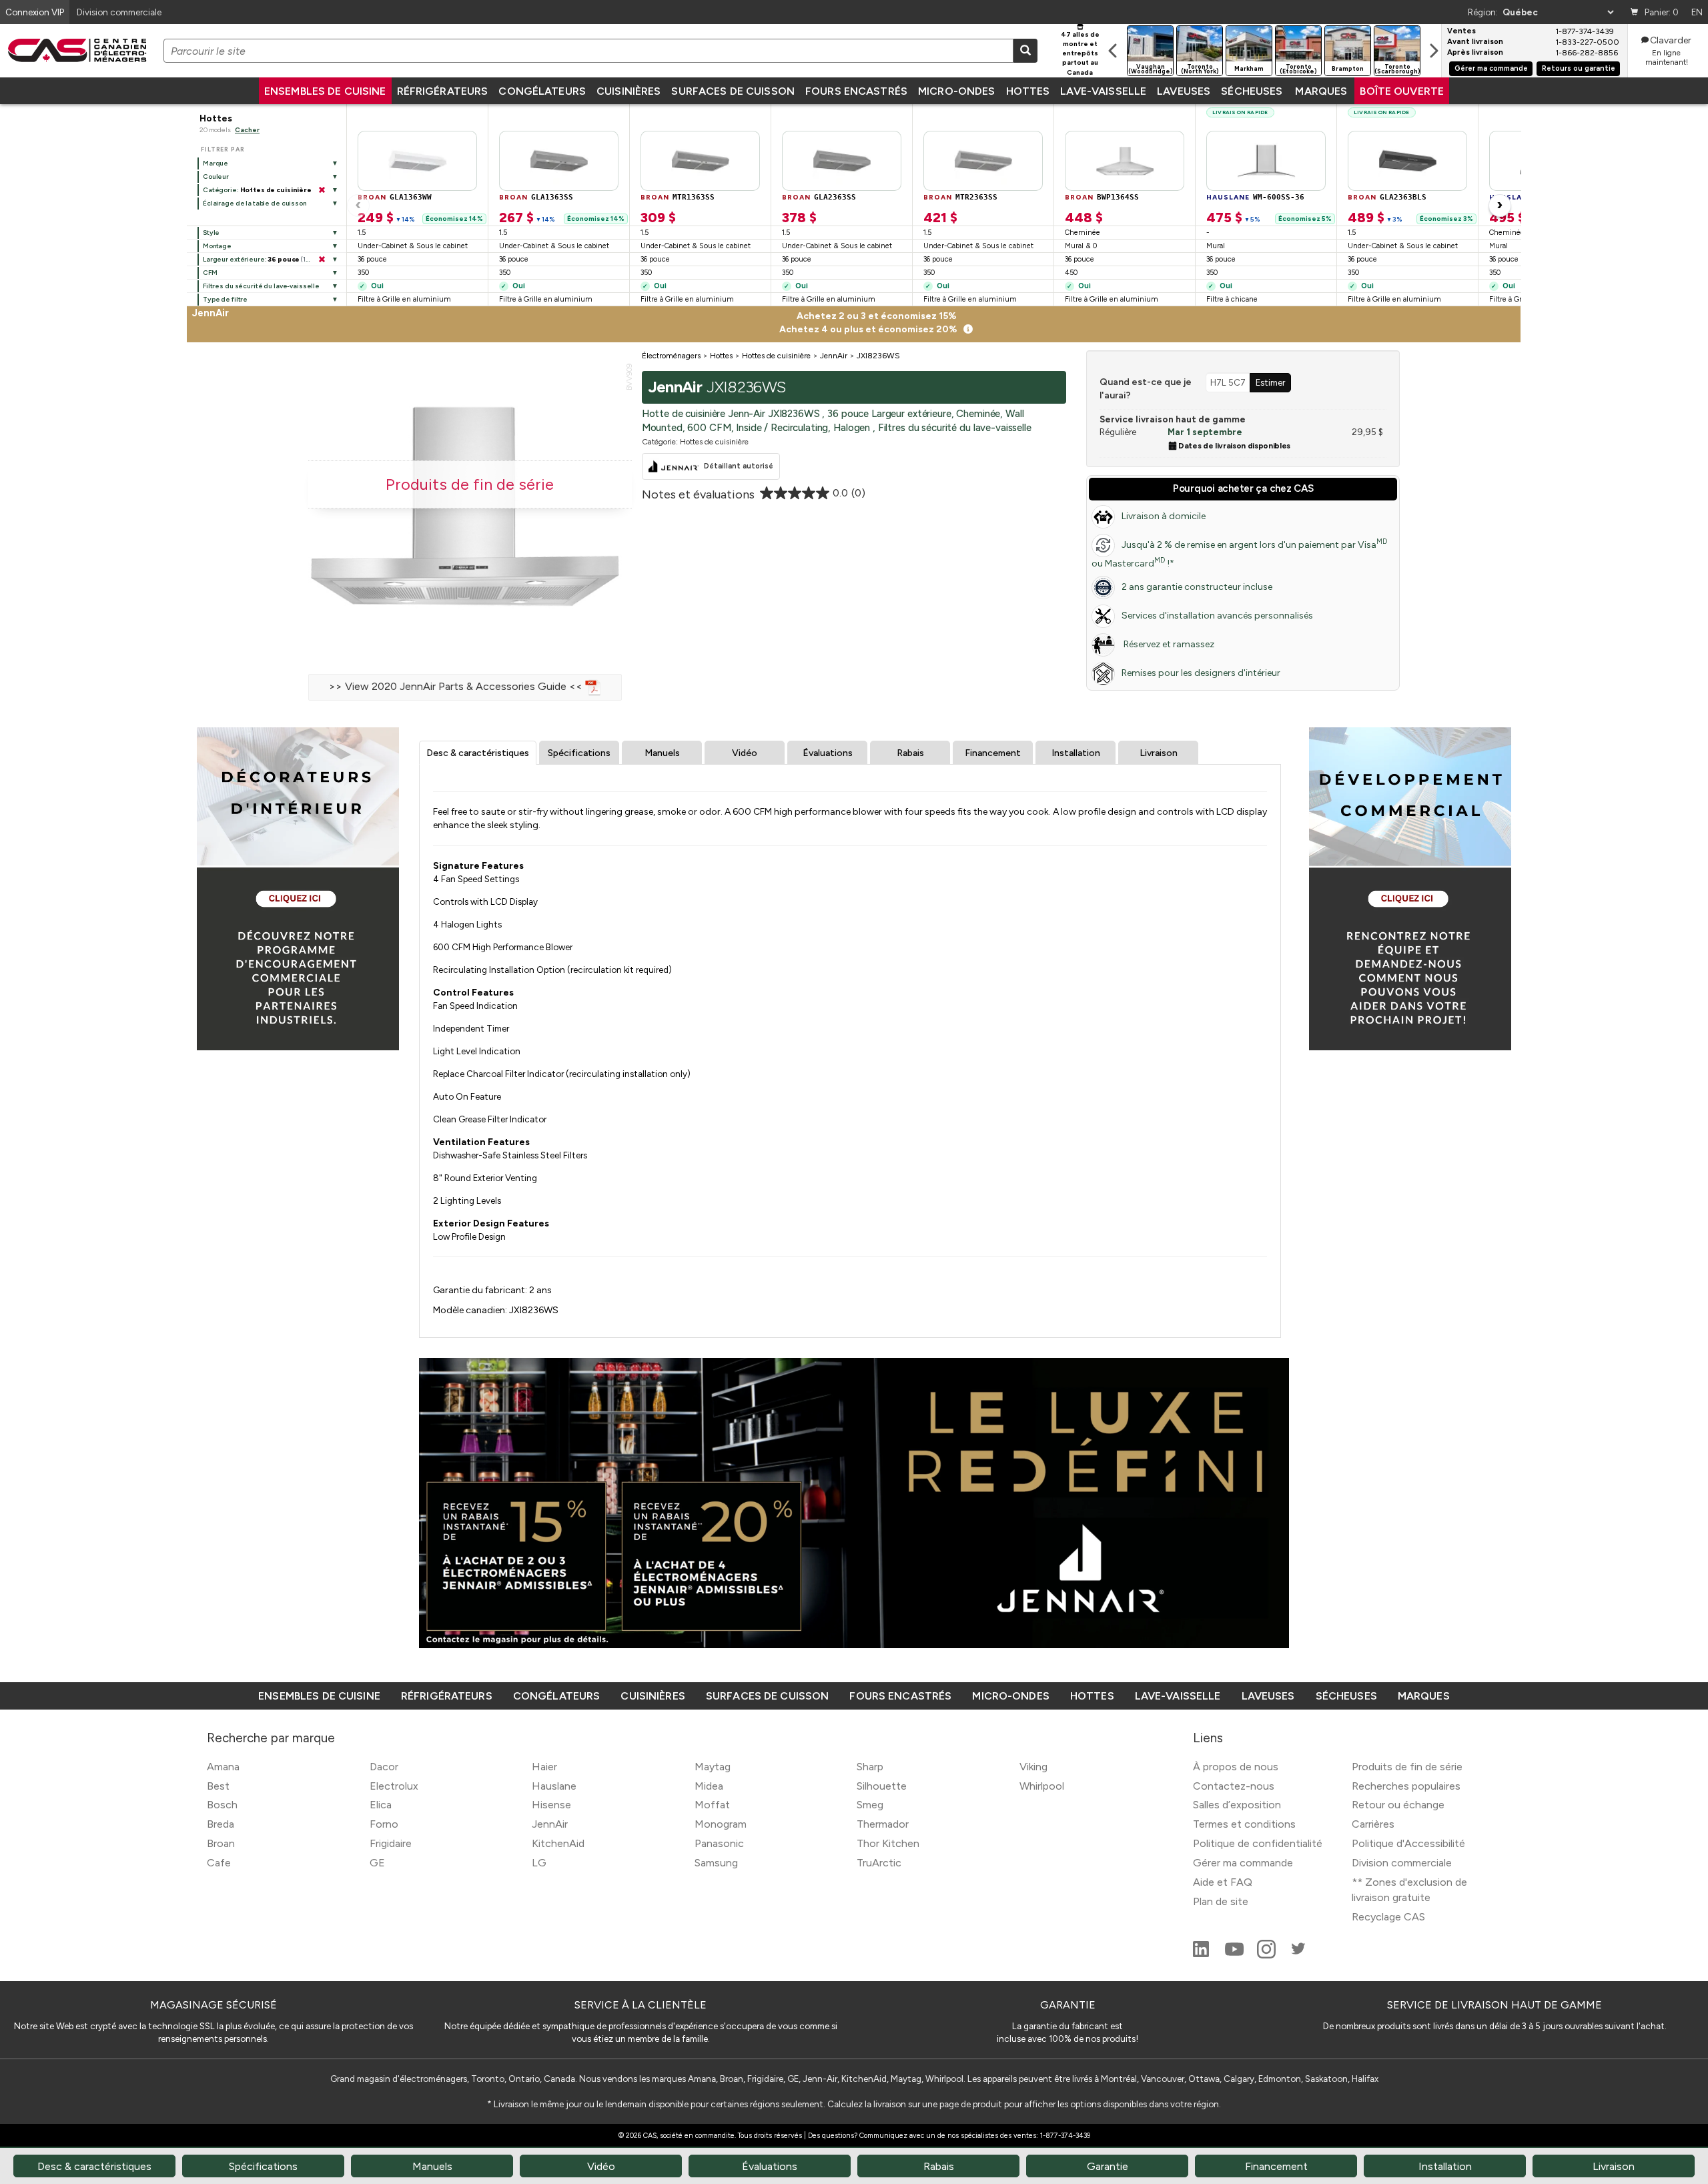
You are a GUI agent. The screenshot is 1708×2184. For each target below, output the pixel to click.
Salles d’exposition (1237, 1805)
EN (1697, 12)
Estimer (1270, 382)
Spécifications (579, 753)
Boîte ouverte (1402, 91)
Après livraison (1475, 53)
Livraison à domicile (1164, 516)
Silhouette (882, 1786)
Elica (381, 1805)
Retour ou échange (1398, 1805)
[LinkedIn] (1202, 1955)
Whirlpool (1042, 1786)
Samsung (716, 1863)
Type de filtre (225, 299)
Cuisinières (628, 91)
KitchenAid (558, 1843)
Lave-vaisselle (1103, 91)
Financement (993, 753)
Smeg (870, 1805)
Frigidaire (391, 1843)
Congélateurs (542, 91)
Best (218, 1786)
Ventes (1461, 31)
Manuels (662, 753)
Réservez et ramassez (1168, 644)
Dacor (384, 1767)
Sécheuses (1252, 91)
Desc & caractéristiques (478, 753)
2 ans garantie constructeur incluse (1197, 587)
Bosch (222, 1805)
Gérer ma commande (1491, 68)
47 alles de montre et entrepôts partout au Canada (1080, 53)
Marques (1321, 91)
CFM (210, 273)
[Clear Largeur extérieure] (322, 260)
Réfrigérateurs (443, 91)
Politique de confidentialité (1258, 1843)
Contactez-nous (1234, 1786)
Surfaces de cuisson (733, 91)
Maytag (713, 1767)
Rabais (910, 753)
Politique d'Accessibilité (1408, 1843)
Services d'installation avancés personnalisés (1217, 616)
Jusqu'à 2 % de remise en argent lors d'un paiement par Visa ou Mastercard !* (1239, 553)
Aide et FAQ (1223, 1882)
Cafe (219, 1863)
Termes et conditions (1244, 1824)
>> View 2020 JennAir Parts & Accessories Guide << (457, 686)
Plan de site (1221, 1901)
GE (377, 1863)
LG (539, 1863)
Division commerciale (1402, 1863)
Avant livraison (1475, 42)
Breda (221, 1824)
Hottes (1028, 91)
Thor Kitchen (888, 1843)
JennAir (550, 1824)
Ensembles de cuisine (325, 91)
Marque (216, 163)
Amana (223, 1767)
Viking (1033, 1767)
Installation (1076, 753)
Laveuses (1184, 91)
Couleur (216, 176)
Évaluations (828, 753)
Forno (384, 1824)
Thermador (883, 1824)
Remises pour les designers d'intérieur (1201, 673)
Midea (709, 1786)
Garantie (1108, 2166)
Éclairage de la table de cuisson (255, 203)
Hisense (551, 1805)
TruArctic (879, 1863)
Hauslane (554, 1786)
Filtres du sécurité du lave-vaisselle (261, 286)
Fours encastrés (856, 91)
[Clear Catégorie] (322, 190)
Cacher (247, 130)
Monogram (721, 1824)
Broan (221, 1843)
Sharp (870, 1767)
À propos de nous (1236, 1767)
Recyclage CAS (1388, 1917)
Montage (217, 246)
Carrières (1373, 1824)
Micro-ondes (956, 91)
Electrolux (394, 1786)
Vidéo (745, 753)
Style (211, 233)
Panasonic (719, 1843)
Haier (544, 1767)
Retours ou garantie (1579, 68)
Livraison (1159, 753)
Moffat (712, 1805)
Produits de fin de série (1407, 1767)
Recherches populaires (1406, 1786)
